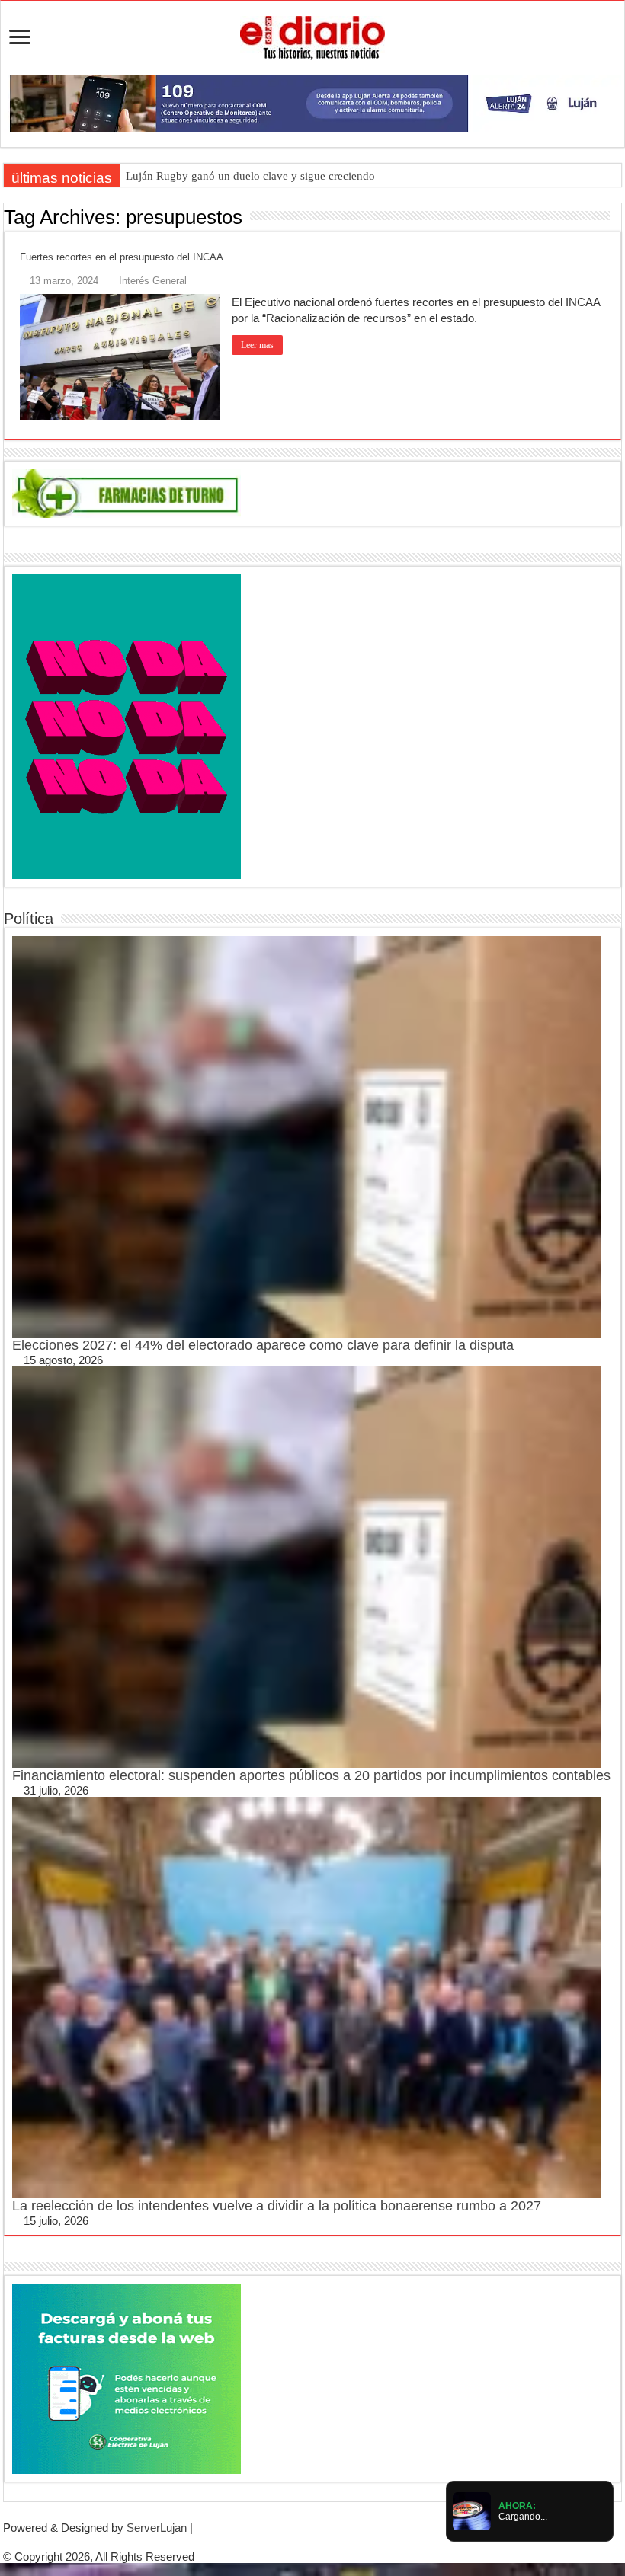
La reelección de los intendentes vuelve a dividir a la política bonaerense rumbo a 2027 (277, 2206)
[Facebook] (300, 2542)
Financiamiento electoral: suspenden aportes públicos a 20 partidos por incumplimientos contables (311, 1775)
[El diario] (312, 35)
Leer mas (257, 345)
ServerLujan (157, 2528)
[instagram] (337, 2542)
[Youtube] (325, 2542)
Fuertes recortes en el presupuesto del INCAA (122, 257)
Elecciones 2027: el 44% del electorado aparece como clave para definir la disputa (263, 1345)
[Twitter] (312, 2542)
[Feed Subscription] (617, 216)
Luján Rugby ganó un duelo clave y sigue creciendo (250, 176)
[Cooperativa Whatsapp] (127, 2378)
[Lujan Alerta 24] (312, 102)
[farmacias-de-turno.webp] (127, 492)
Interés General (153, 281)
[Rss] (288, 2542)
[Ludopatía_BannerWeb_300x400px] (127, 725)
